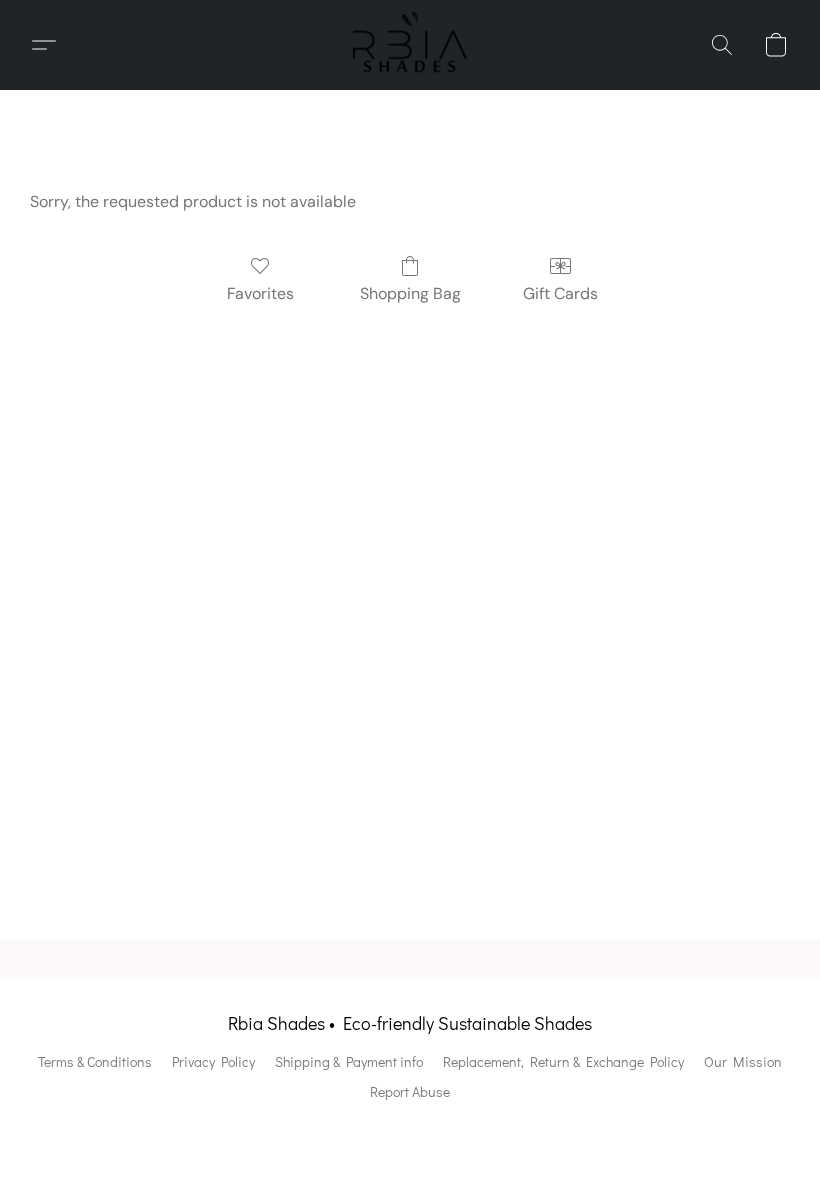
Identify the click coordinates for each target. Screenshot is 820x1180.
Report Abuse (410, 1091)
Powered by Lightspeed (410, 1126)
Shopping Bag (410, 293)
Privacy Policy (213, 1061)
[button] (410, 45)
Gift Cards (560, 293)
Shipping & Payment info (349, 1061)
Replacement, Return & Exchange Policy (563, 1061)
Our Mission (743, 1061)
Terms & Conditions (95, 1061)
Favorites (260, 293)
